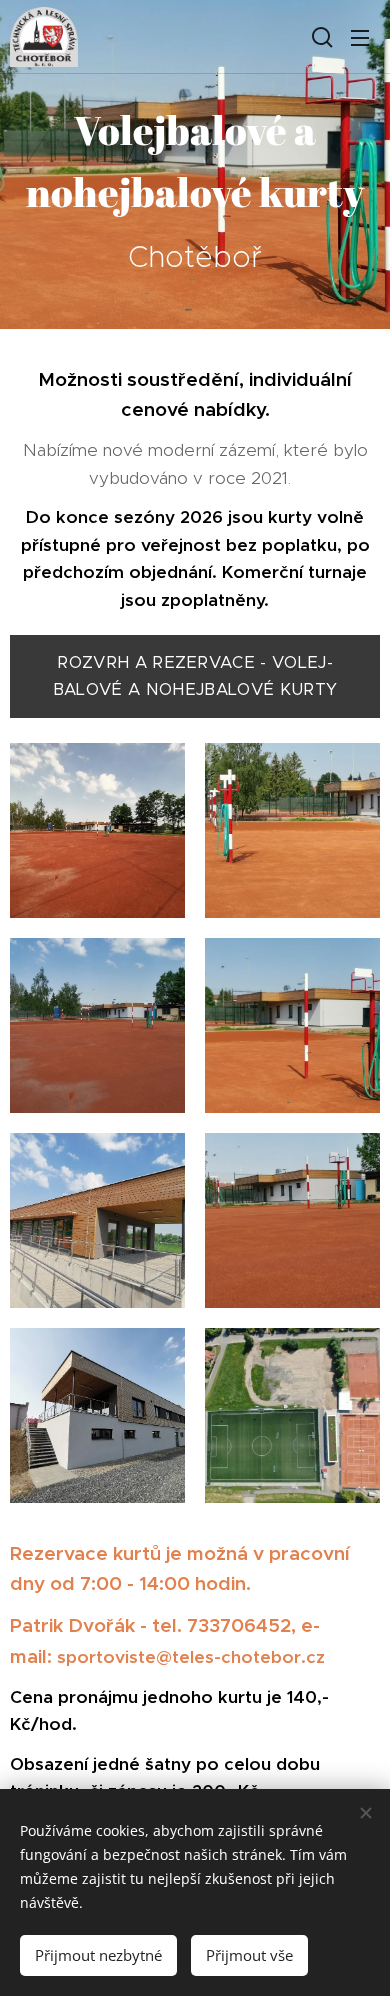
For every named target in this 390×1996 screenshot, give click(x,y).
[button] (320, 37)
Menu (360, 37)
